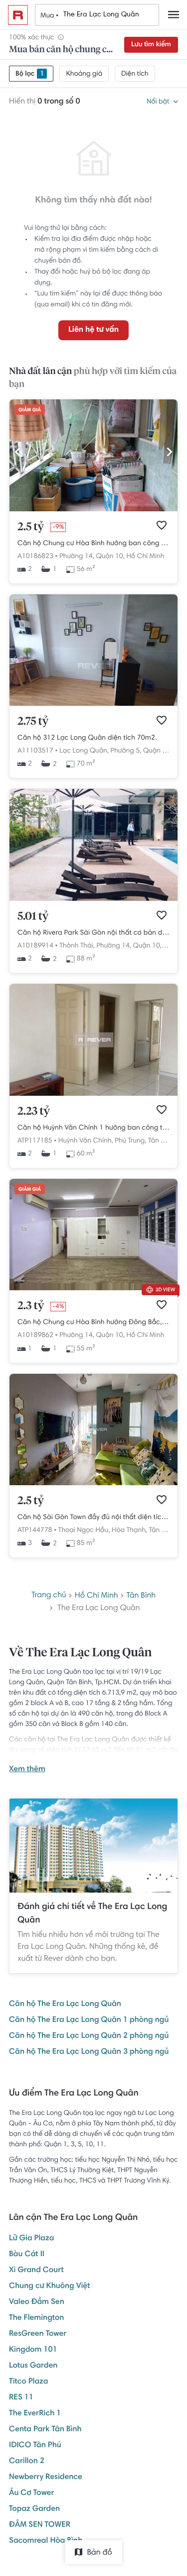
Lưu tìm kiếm (151, 45)
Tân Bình (141, 1596)
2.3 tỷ (31, 1306)
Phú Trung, (130, 1141)
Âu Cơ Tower (31, 2493)
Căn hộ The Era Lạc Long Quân (65, 2004)
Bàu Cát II (27, 2255)
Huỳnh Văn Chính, (86, 1141)
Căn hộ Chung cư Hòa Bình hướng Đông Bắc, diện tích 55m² (93, 1323)
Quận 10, (110, 557)
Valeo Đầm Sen (37, 2302)
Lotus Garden (33, 2366)
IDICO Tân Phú (35, 2446)
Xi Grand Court (36, 2271)
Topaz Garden (34, 2509)
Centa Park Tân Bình (45, 2430)
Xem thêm (27, 1770)
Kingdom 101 (33, 2350)
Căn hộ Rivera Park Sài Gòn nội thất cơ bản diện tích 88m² (93, 933)
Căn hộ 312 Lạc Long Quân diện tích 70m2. (87, 738)
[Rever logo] (18, 15)
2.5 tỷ (31, 527)
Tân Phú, (161, 1141)
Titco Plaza (29, 2382)
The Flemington (36, 2318)
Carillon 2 (27, 2462)
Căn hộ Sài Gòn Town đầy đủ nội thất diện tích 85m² (93, 1518)
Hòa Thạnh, (129, 1530)
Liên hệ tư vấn (93, 330)
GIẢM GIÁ (30, 410)
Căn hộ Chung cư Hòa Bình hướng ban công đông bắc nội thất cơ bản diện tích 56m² (93, 544)
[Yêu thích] (162, 525)
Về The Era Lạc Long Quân (80, 1653)
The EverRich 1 (35, 2414)
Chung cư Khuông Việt (50, 2287)
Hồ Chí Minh (145, 557)
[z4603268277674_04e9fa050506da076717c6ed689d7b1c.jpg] (93, 510)
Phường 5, (126, 751)
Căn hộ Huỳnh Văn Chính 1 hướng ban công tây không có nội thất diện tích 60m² (93, 1128)
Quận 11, (157, 751)
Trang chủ (49, 1596)
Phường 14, (77, 557)
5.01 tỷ (33, 917)
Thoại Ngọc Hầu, (84, 1530)
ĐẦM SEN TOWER (40, 2525)
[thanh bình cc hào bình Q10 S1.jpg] (93, 1289)
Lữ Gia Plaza (31, 2239)
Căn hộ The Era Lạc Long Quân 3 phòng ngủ (89, 2052)
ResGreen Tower (38, 2334)
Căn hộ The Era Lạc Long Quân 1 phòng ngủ (89, 2020)
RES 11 (21, 2398)
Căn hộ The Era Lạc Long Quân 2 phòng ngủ (89, 2036)
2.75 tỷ (33, 722)
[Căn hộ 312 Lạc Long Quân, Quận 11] (93, 704)
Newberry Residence (46, 2478)
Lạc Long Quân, (84, 751)
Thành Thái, (77, 946)
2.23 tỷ (34, 1112)
